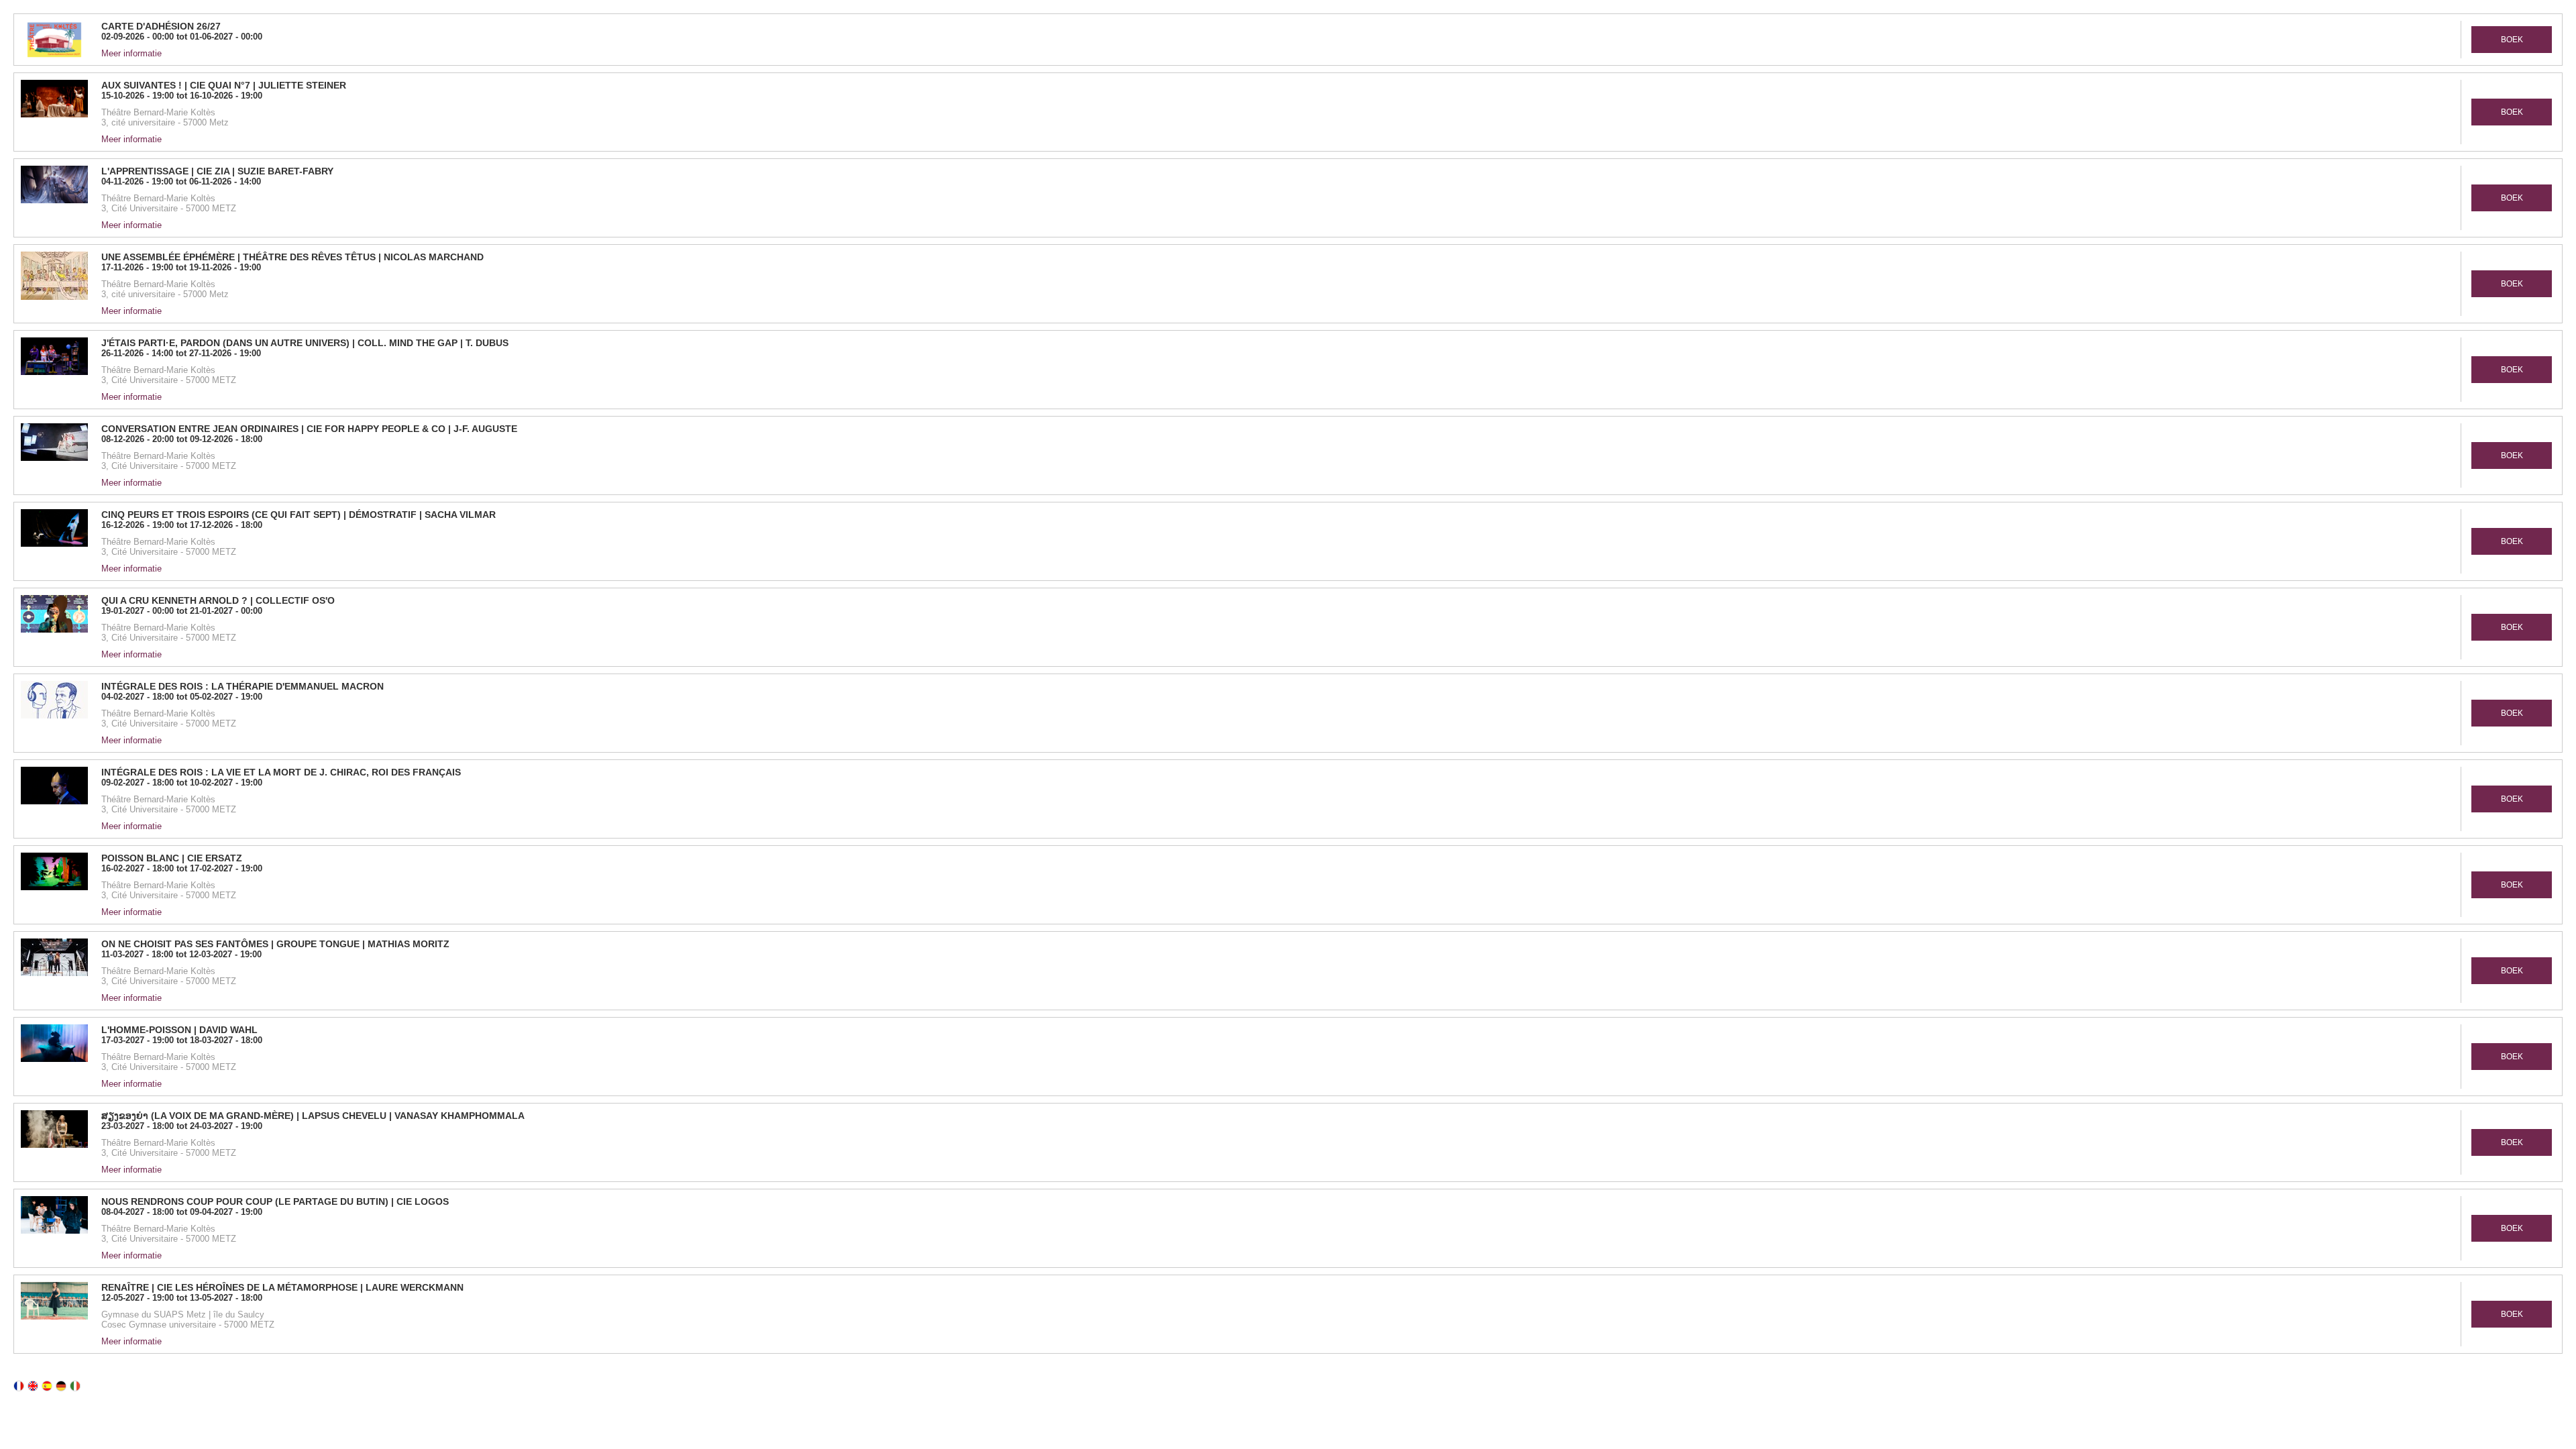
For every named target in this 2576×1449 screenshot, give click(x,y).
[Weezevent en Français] (19, 1386)
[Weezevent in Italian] (75, 1386)
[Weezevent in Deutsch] (61, 1386)
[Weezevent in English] (33, 1386)
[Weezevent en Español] (47, 1386)
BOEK (2512, 40)
